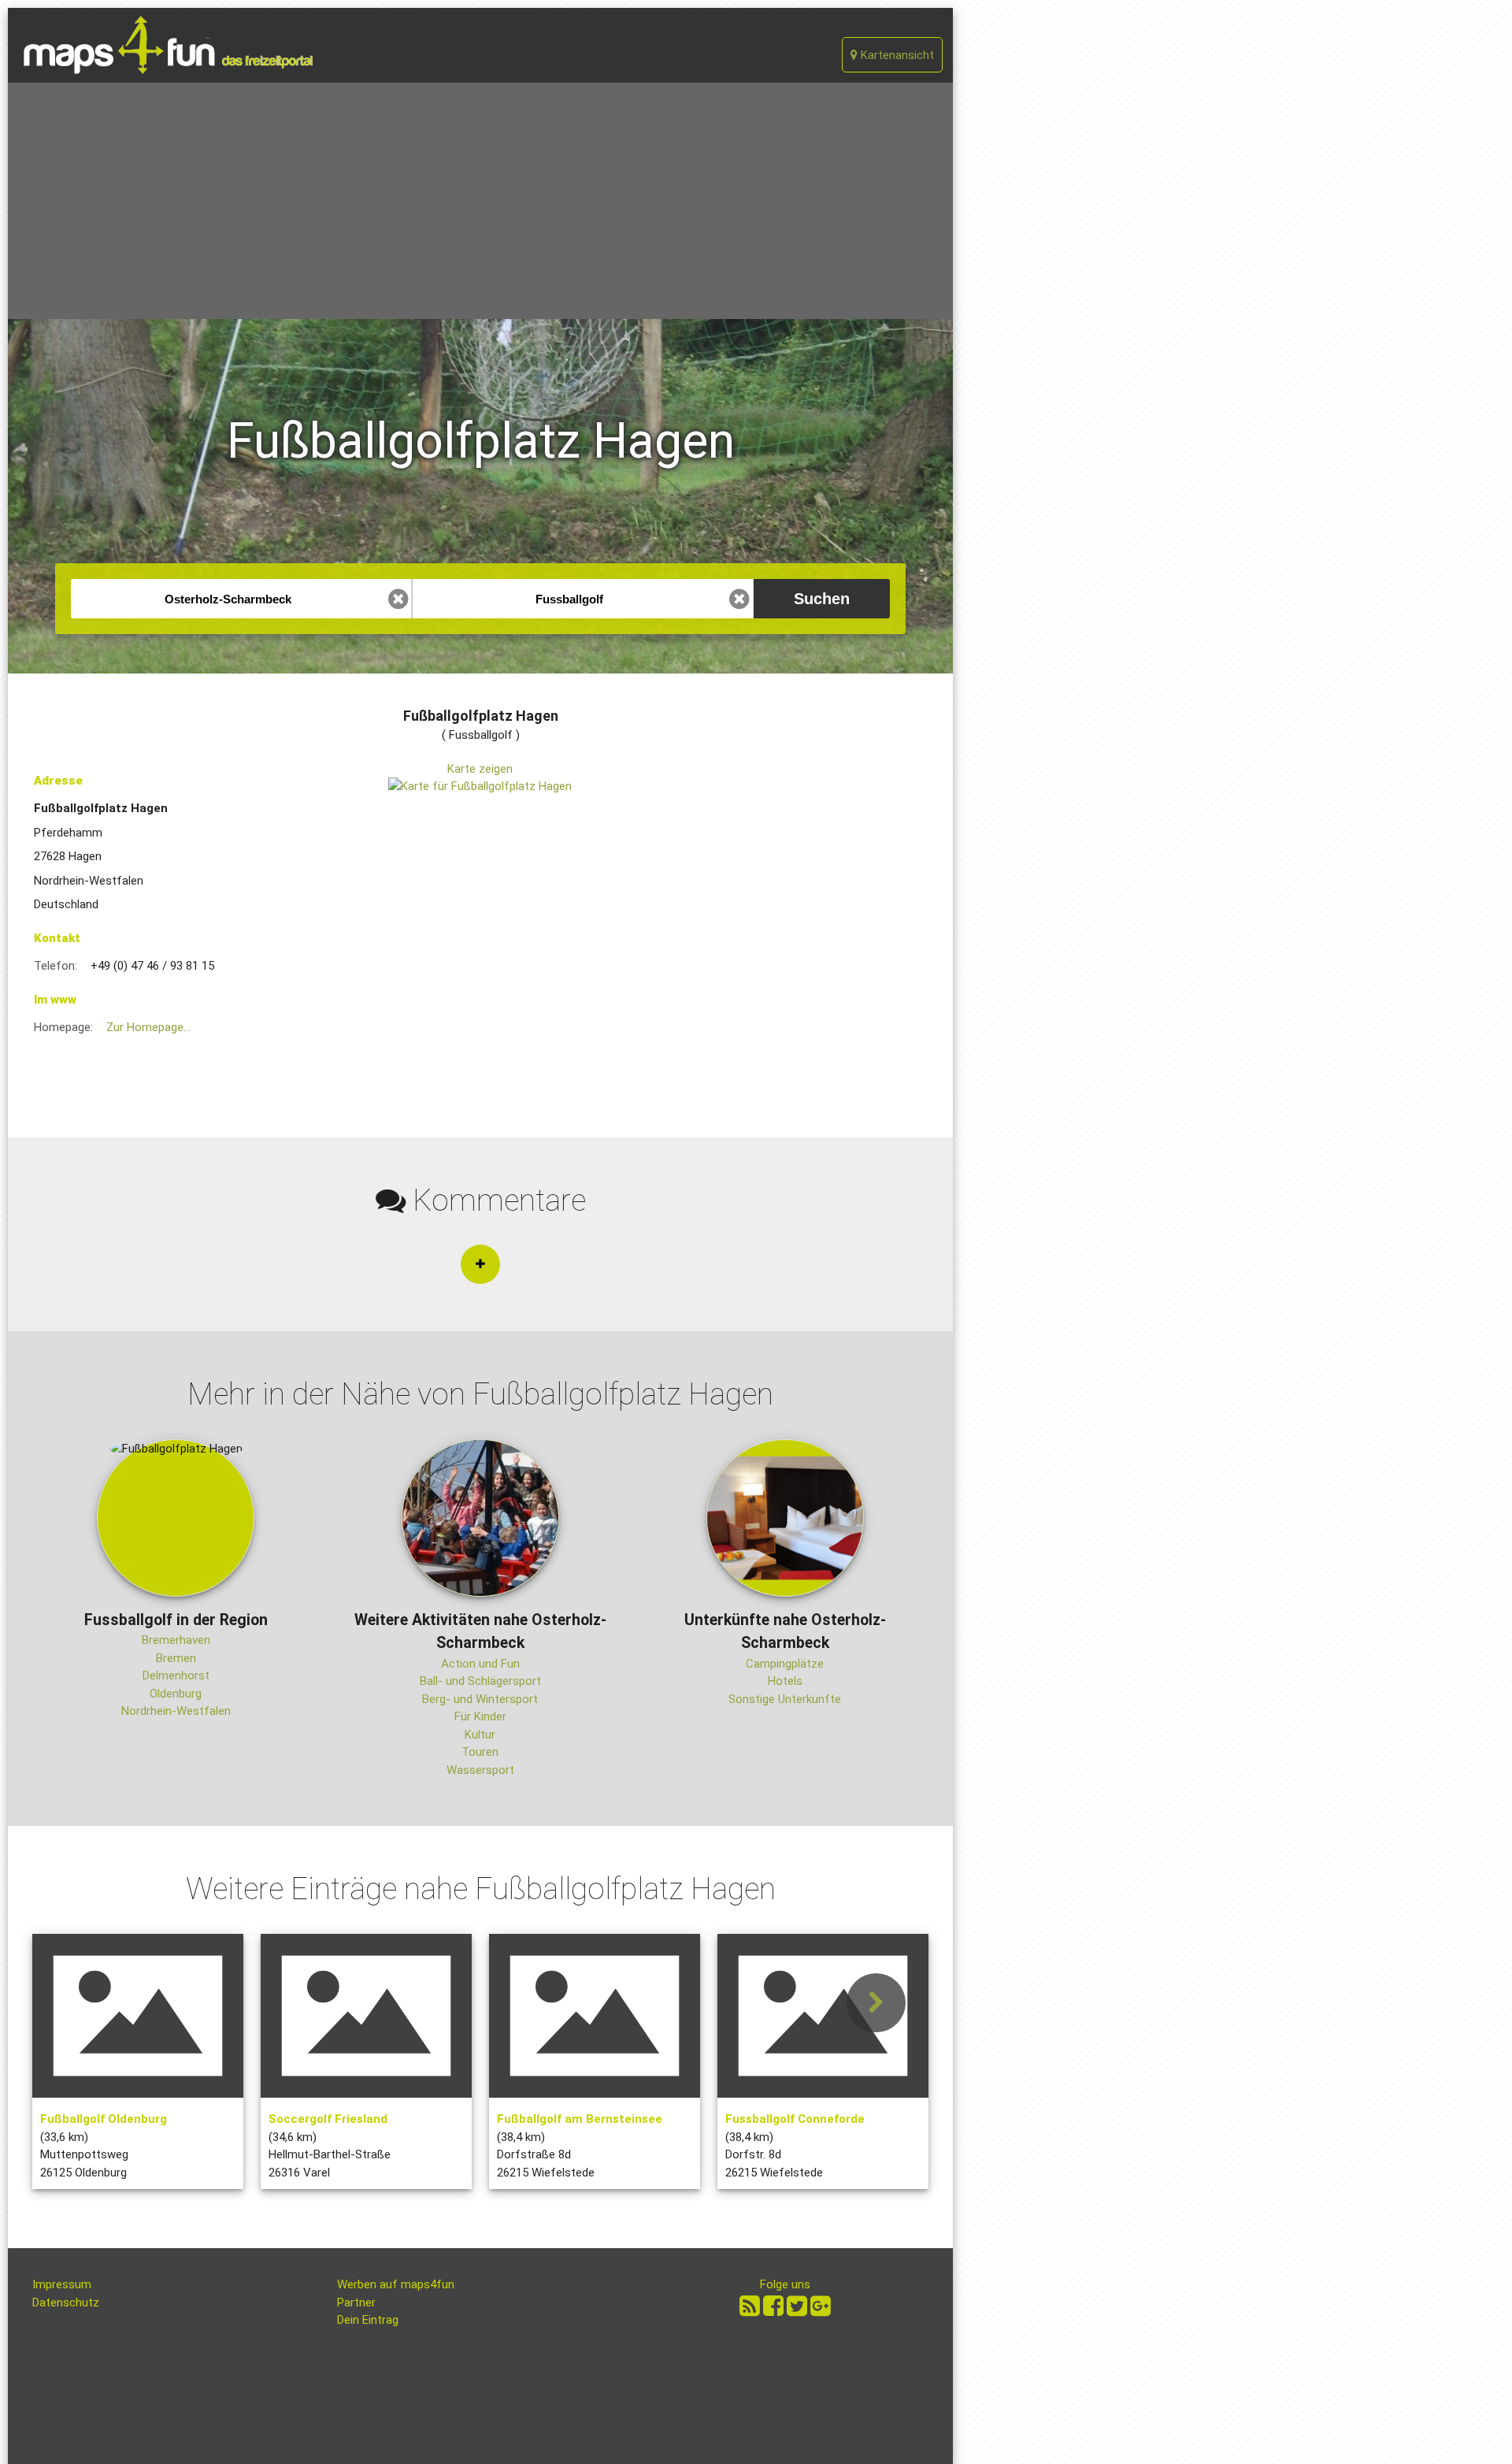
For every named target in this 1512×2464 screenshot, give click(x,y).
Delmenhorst (176, 1675)
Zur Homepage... (148, 1027)
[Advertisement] (480, 201)
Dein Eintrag (368, 2320)
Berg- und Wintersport (480, 1699)
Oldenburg (176, 1694)
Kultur (480, 1735)
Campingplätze (785, 1664)
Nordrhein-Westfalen (176, 1711)
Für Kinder (480, 1716)
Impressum (62, 2284)
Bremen (176, 1658)
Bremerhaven (176, 1640)
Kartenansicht (896, 55)
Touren (480, 1752)
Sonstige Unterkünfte (785, 1699)
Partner (356, 2303)
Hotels (785, 1681)
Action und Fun (480, 1664)
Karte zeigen (480, 769)
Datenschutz (66, 2303)
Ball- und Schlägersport (480, 1681)
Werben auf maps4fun (396, 2284)
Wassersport (480, 1770)
